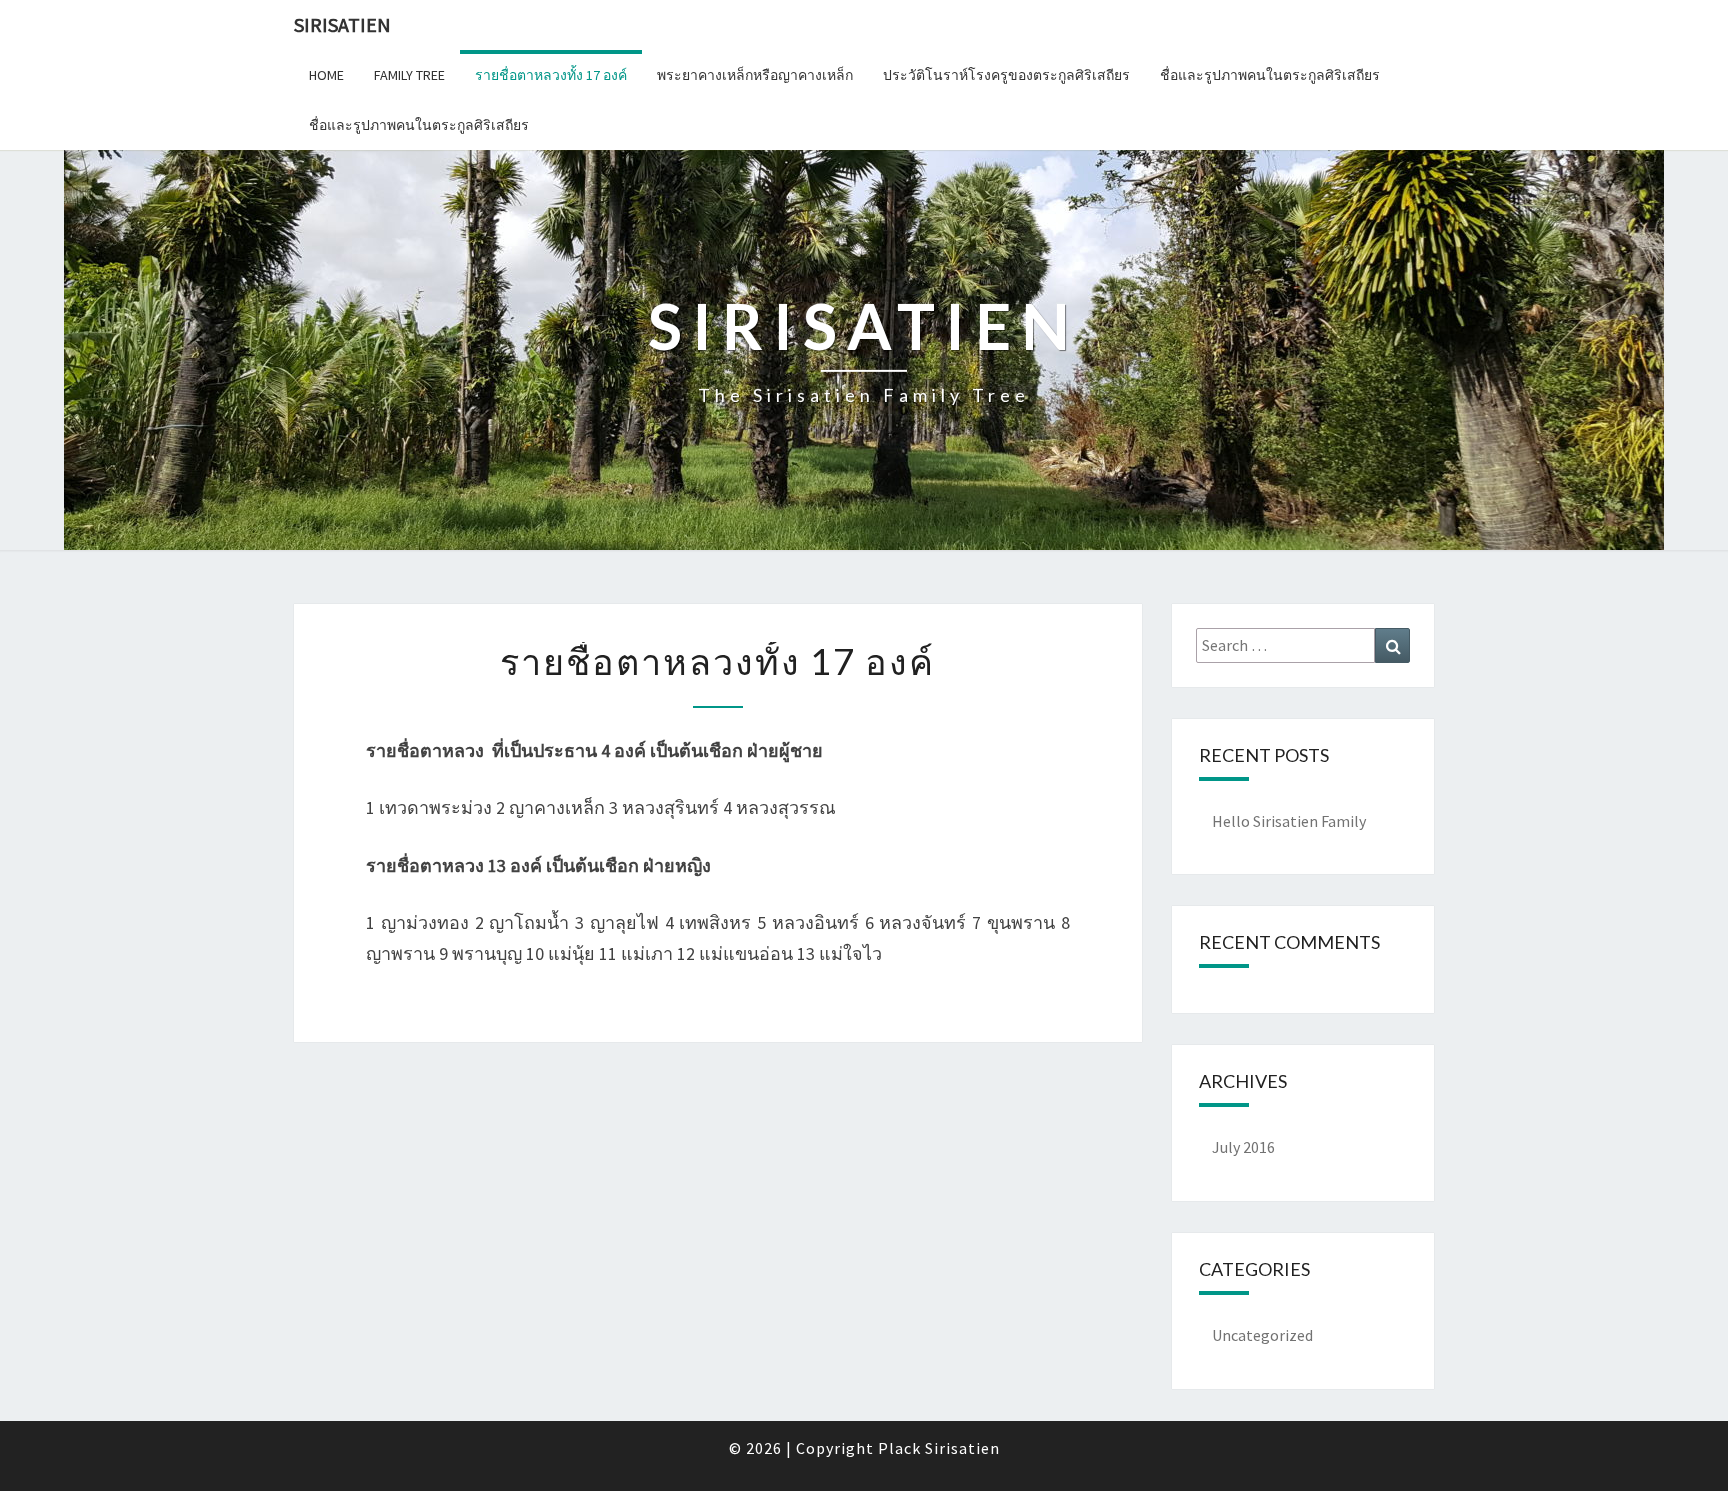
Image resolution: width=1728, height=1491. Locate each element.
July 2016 (1243, 1147)
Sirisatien (342, 24)
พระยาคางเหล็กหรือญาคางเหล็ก (755, 75)
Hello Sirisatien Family (1289, 821)
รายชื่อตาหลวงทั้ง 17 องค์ (551, 75)
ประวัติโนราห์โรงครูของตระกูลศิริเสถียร (1006, 75)
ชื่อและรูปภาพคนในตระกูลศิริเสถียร (1270, 75)
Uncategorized (1262, 1335)
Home (326, 75)
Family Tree (409, 75)
